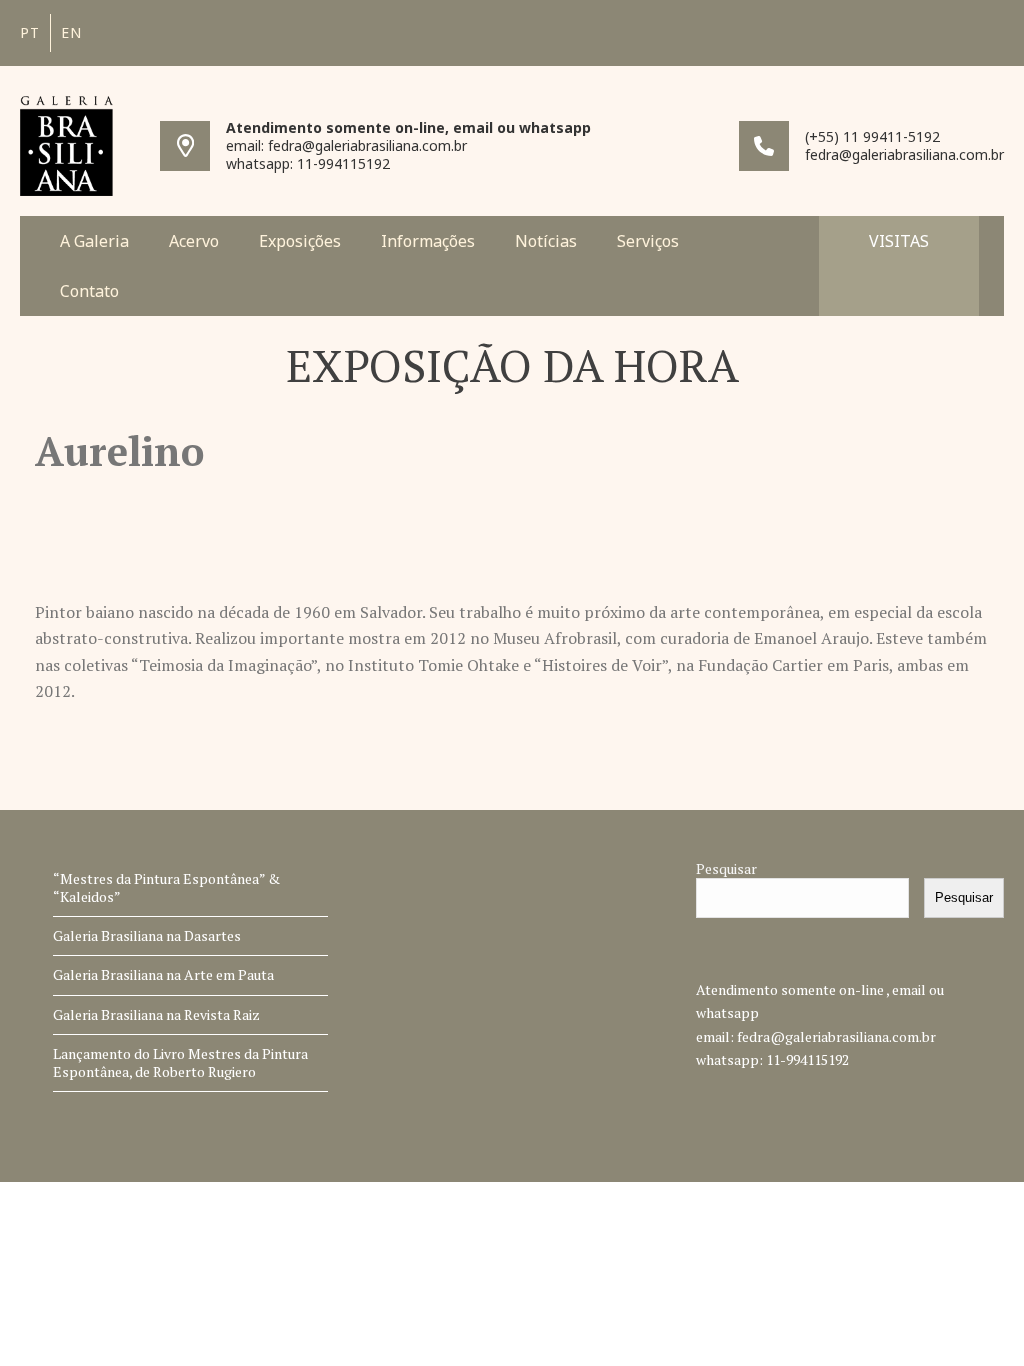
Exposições (300, 241)
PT (30, 32)
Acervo (194, 241)
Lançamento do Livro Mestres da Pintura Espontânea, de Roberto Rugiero (180, 1062)
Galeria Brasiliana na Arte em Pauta (163, 974)
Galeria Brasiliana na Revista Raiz (156, 1014)
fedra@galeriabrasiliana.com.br (836, 1036)
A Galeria (94, 241)
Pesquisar (726, 868)
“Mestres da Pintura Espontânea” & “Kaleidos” (166, 887)
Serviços (648, 241)
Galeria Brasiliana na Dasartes (147, 935)
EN (71, 32)
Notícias (546, 241)
